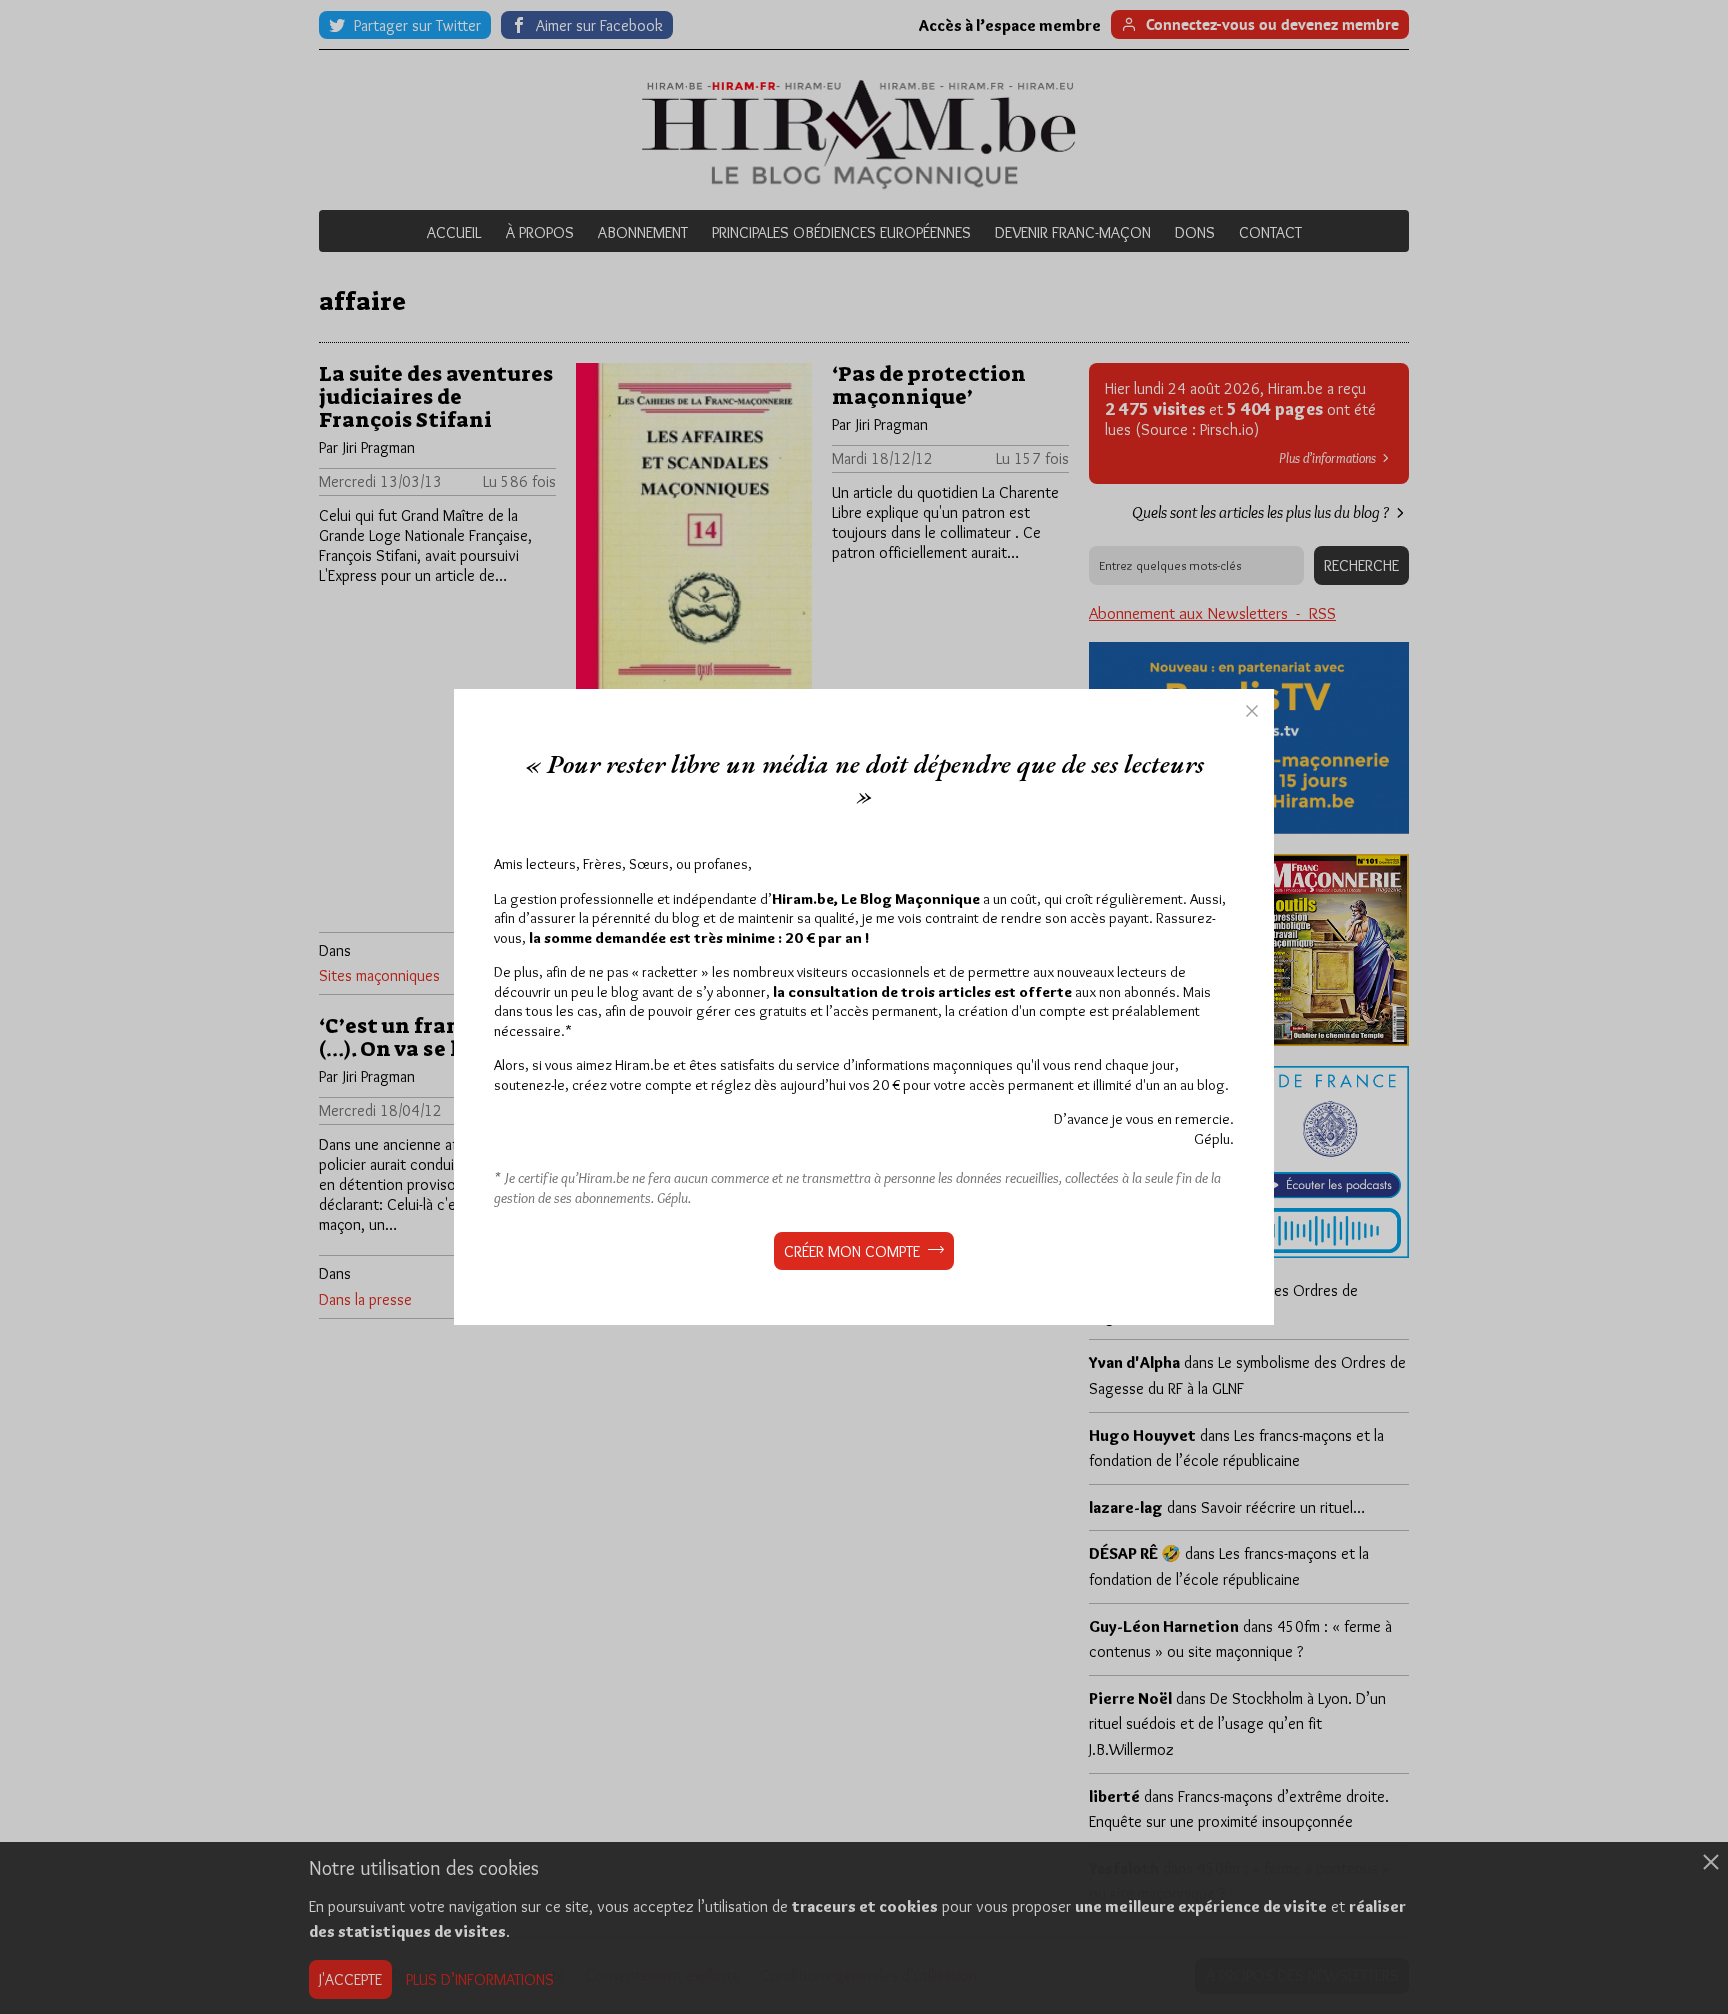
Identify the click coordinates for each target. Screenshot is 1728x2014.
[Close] (1252, 711)
